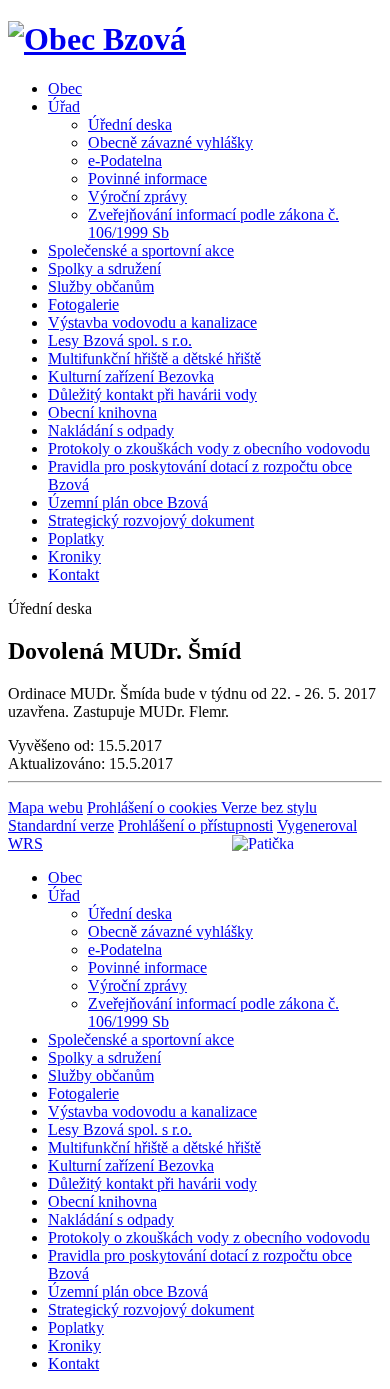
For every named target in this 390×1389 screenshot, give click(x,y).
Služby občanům (101, 286)
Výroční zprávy (137, 196)
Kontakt (73, 574)
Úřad (64, 106)
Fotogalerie (83, 304)
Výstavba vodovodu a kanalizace (152, 322)
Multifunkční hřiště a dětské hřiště (154, 358)
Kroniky (74, 556)
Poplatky (76, 538)
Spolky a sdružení (104, 268)
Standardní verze (61, 825)
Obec (65, 88)
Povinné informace (147, 178)
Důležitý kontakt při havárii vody (152, 394)
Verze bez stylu (269, 807)
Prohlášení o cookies (154, 807)
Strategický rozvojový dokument (151, 520)
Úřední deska (130, 124)
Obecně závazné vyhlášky (170, 142)
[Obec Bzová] (97, 39)
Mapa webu (45, 807)
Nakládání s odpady (111, 430)
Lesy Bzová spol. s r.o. (120, 340)
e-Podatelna (125, 160)
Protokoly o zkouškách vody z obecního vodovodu (209, 448)
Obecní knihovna (102, 412)
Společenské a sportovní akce (141, 250)
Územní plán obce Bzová (128, 502)
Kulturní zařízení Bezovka (131, 376)
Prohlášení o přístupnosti (195, 825)
